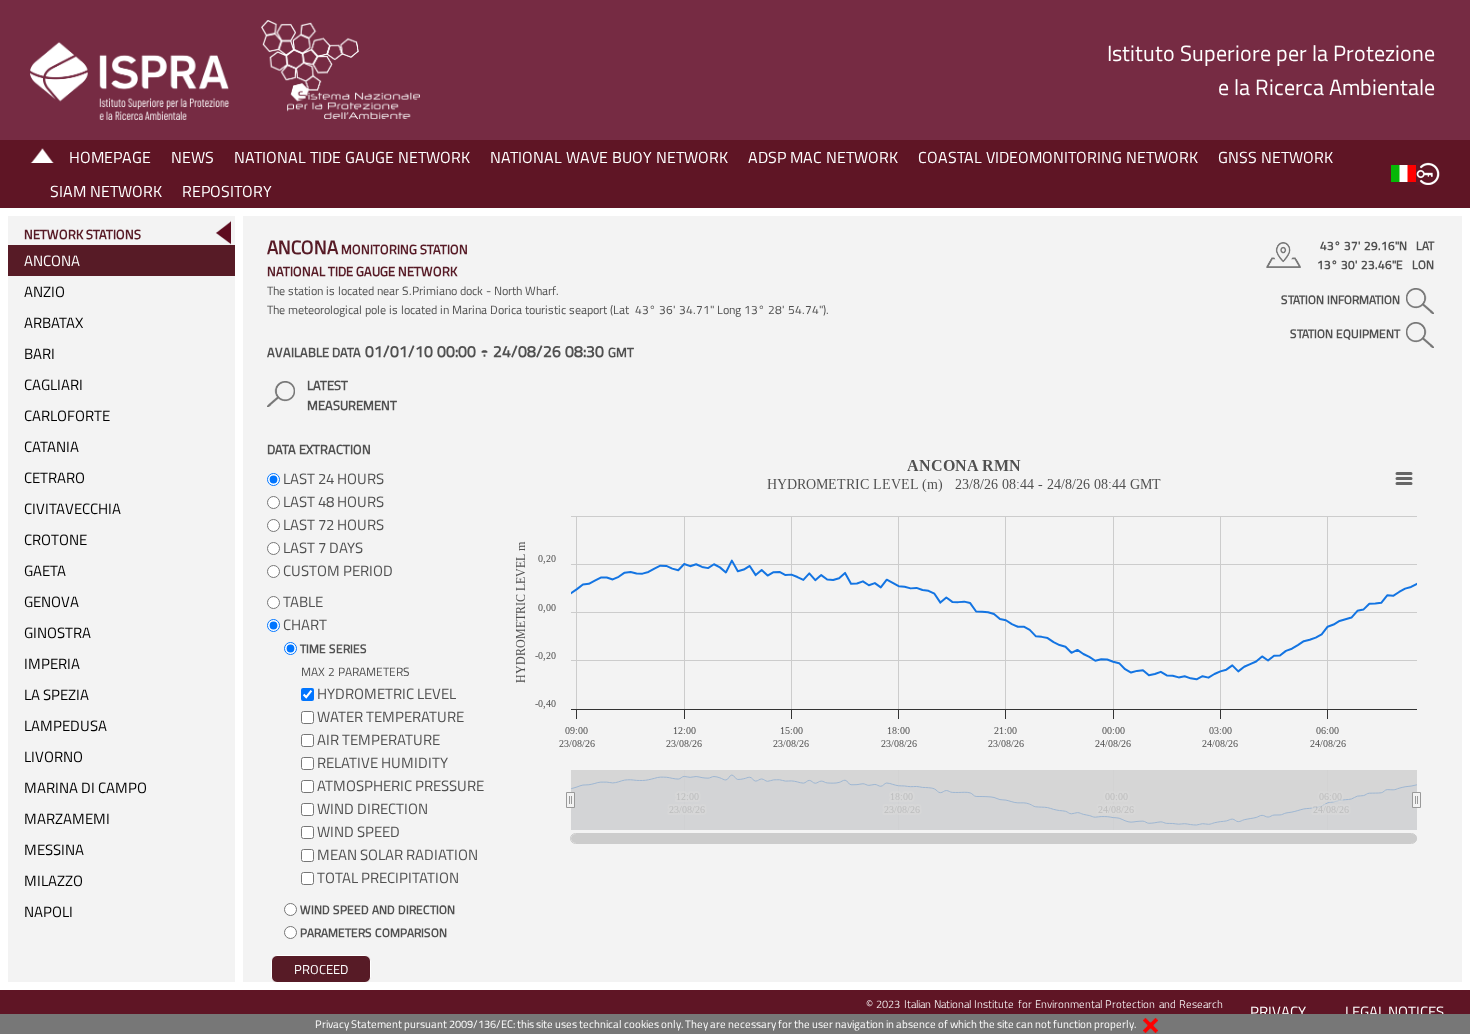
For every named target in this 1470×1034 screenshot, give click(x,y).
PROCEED (321, 969)
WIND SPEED (358, 831)
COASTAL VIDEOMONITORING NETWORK (1058, 157)
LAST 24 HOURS (332, 478)
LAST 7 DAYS (321, 547)
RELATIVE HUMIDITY (382, 762)
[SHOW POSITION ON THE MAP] (1286, 255)
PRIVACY (1278, 1011)
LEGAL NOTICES (1394, 1011)
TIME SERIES (332, 648)
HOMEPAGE (110, 157)
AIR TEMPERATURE (378, 739)
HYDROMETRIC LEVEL (386, 693)
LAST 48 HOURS (332, 501)
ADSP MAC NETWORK (823, 157)
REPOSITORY (227, 191)
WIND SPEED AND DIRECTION (376, 909)
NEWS (192, 157)
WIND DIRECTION (372, 808)
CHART (303, 624)
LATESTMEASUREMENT (352, 395)
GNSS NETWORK (1275, 157)
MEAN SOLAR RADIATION (397, 854)
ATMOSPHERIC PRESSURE (400, 785)
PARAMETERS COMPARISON (372, 932)
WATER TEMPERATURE (390, 716)
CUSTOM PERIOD (336, 570)
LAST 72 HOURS (332, 524)
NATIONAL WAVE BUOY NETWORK (609, 157)
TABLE (301, 601)
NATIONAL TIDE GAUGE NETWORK (352, 157)
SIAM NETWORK (106, 191)
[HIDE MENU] (223, 232)
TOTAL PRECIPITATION (388, 877)
